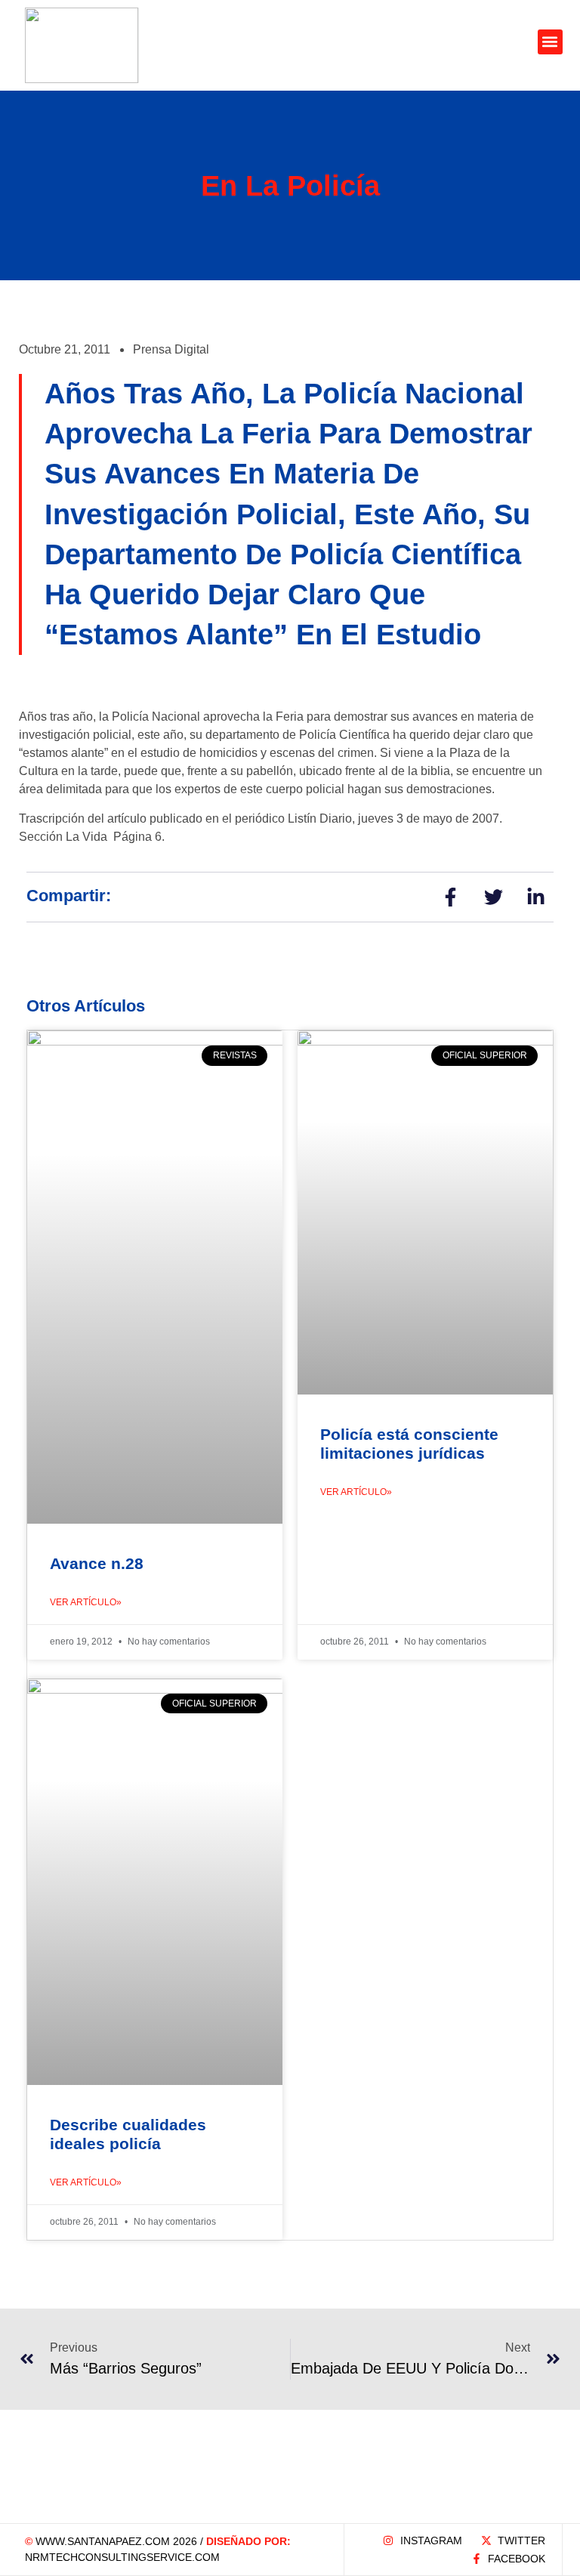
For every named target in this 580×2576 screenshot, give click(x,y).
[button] (550, 42)
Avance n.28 (97, 1563)
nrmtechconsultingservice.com (122, 2557)
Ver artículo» (86, 1602)
